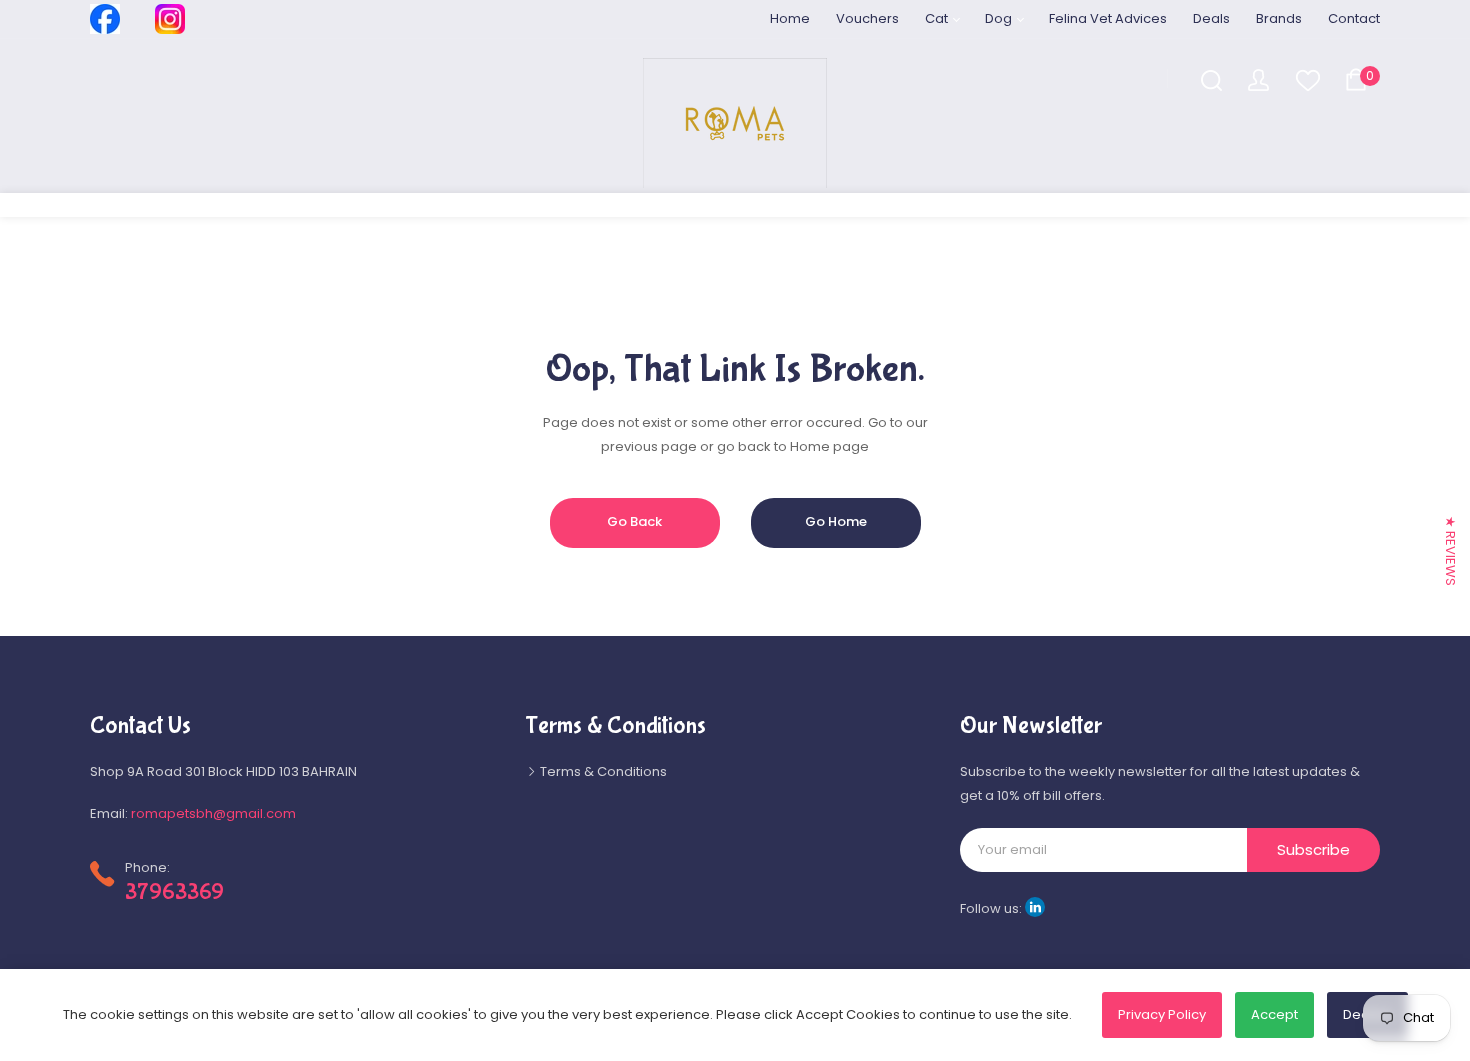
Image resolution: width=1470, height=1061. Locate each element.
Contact (1354, 18)
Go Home (836, 521)
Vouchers (867, 18)
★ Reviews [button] (1450, 551)
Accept (1274, 1014)
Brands (1279, 18)
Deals (1211, 18)
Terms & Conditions (602, 771)
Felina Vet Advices (1108, 18)
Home (790, 18)
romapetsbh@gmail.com (213, 813)
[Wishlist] (1307, 79)
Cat (938, 18)
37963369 (174, 892)
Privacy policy (1162, 1014)
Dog (1000, 18)
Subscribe (1313, 849)
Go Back (634, 521)
